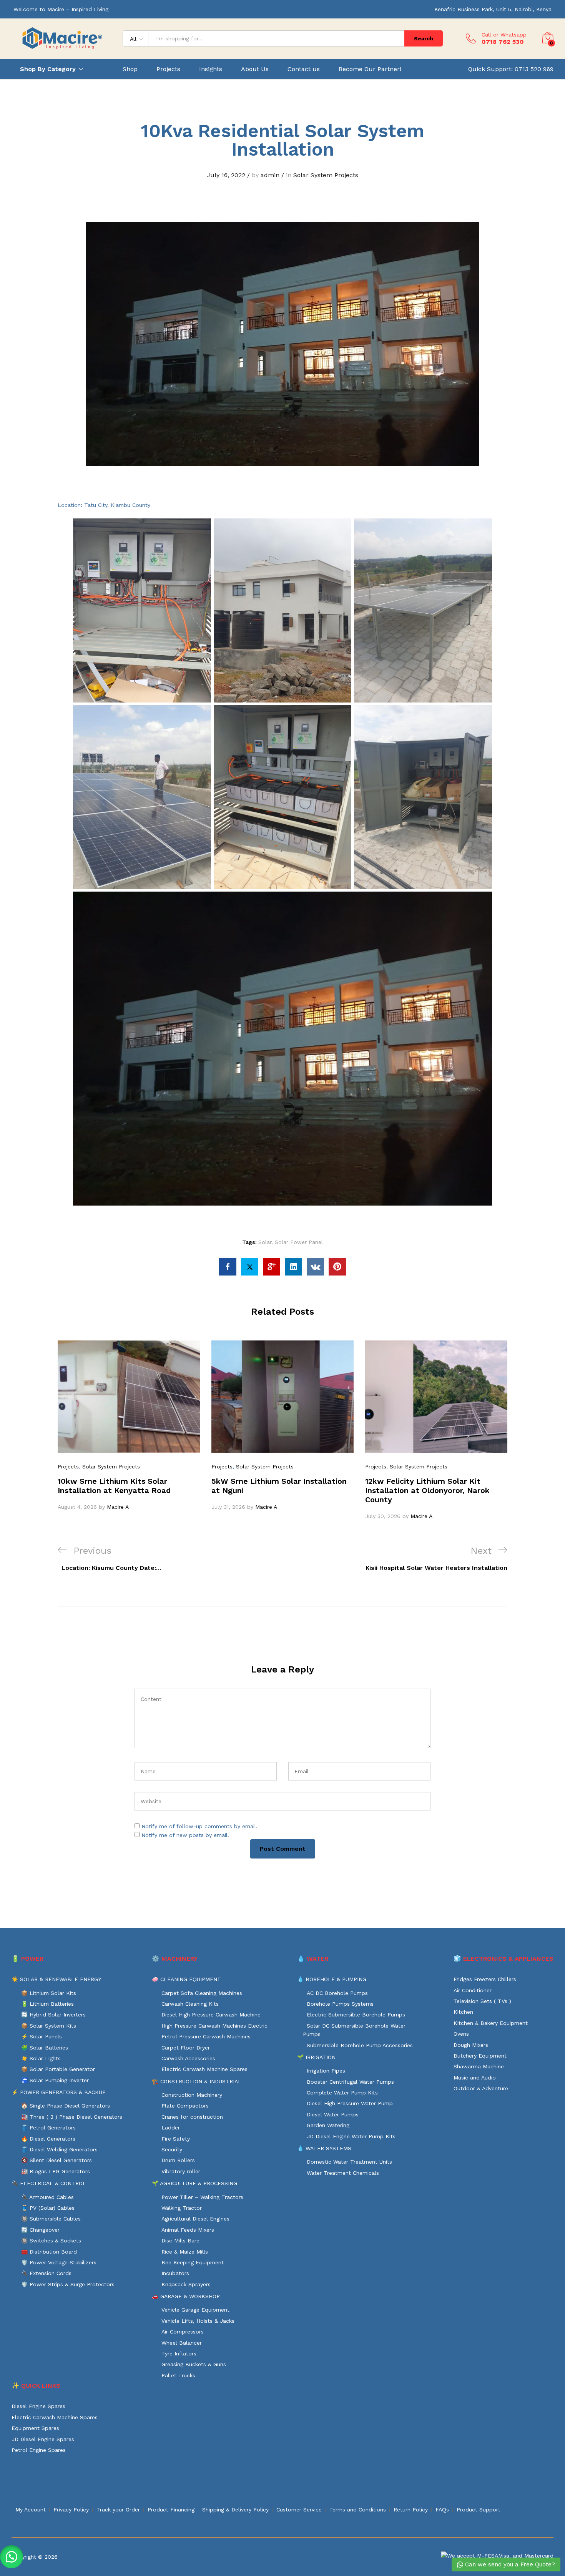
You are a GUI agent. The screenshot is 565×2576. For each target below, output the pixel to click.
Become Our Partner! (370, 69)
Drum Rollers (178, 2160)
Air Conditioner (473, 1990)
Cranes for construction (192, 2117)
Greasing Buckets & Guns (194, 2364)
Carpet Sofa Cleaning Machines (202, 1993)
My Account (31, 2510)
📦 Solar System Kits (49, 2026)
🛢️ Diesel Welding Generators (59, 2149)
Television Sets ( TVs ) (482, 2001)
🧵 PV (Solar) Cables (48, 2208)
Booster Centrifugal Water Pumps (350, 2082)
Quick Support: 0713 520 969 (511, 69)
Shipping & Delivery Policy (235, 2510)
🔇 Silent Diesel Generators (56, 2160)
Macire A (118, 1507)
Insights (211, 69)
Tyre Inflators (179, 2353)
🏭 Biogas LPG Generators (56, 2171)
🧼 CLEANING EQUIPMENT (186, 1979)
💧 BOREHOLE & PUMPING (332, 1979)
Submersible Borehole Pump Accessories (360, 2045)
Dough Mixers (471, 2045)
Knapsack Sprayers (186, 2284)
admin (270, 175)
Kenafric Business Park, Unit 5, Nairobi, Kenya (493, 9)
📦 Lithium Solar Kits (49, 1993)
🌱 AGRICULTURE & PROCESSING (194, 2183)
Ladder (171, 2128)
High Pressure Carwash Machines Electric (214, 2026)
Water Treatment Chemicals (343, 2173)
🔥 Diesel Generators (48, 2139)
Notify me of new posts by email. (185, 1835)
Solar (265, 1242)
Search (424, 38)
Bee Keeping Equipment (193, 2262)
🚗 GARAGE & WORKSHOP (186, 2296)
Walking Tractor (182, 2208)
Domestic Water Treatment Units (349, 2162)
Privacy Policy (71, 2510)
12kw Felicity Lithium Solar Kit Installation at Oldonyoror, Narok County (427, 1490)
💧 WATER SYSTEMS (324, 2148)
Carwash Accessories (188, 2058)
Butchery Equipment (480, 2056)
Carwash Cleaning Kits (190, 2004)
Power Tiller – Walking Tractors (202, 2197)
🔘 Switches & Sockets (51, 2241)
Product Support (479, 2510)
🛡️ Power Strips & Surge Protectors (68, 2284)
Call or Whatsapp (504, 35)
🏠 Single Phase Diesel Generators (66, 2106)
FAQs (442, 2510)
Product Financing (171, 2510)
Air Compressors (183, 2332)
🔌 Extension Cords (46, 2273)
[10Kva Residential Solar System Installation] (228, 1267)
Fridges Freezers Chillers (485, 1979)
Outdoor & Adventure (481, 2088)
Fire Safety (176, 2139)
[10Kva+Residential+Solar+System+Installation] (250, 1267)
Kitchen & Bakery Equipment (491, 2023)
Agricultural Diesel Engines (195, 2219)
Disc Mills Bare (180, 2241)
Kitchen (463, 2012)
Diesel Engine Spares (38, 2406)
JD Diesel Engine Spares (43, 2439)
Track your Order (118, 2510)
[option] (129, 1426)
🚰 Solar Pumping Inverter (55, 2080)
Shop (130, 69)
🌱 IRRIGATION (316, 2057)
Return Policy (411, 2510)
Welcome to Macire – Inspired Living (61, 9)
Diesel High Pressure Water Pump (350, 2103)
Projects (168, 69)
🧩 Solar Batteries (45, 2048)
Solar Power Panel (299, 1242)
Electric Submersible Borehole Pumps (356, 2015)
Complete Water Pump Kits (342, 2093)
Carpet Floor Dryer (186, 2048)
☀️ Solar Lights (41, 2058)
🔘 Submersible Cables (51, 2219)
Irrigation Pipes (326, 2071)
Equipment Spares (35, 2428)
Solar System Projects (326, 175)
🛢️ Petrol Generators (48, 2128)
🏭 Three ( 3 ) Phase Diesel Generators (72, 2117)
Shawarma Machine (479, 2066)
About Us (255, 69)
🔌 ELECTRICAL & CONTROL (49, 2183)
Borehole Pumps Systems (340, 2004)
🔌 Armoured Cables (47, 2197)
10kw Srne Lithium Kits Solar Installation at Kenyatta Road (114, 1486)
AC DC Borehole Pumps (337, 1993)
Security (172, 2149)
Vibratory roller (181, 2171)
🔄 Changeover (40, 2230)
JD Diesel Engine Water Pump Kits (351, 2136)
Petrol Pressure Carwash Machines (206, 2036)
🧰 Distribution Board (49, 2252)
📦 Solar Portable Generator (58, 2069)
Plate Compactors (185, 2106)
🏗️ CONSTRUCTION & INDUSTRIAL (197, 2081)
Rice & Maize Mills (185, 2252)
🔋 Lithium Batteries (47, 2004)
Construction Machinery (192, 2095)
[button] (12, 2557)
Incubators (175, 2273)
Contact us (304, 69)
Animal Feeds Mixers (188, 2230)
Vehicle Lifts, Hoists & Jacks (198, 2321)
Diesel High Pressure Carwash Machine (211, 2015)
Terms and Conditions (358, 2510)
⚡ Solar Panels (42, 2036)
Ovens (461, 2034)
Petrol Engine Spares (39, 2450)
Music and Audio (475, 2078)
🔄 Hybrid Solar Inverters (53, 2015)
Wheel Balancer (182, 2343)
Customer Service (299, 2510)
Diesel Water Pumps (333, 2114)
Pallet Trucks (178, 2375)
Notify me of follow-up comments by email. (199, 1826)
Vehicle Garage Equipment (195, 2310)
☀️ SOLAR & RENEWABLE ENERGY (56, 1979)
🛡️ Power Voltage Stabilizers (59, 2262)
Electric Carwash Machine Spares (204, 2069)
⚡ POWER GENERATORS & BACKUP (59, 2092)
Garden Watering (328, 2125)
